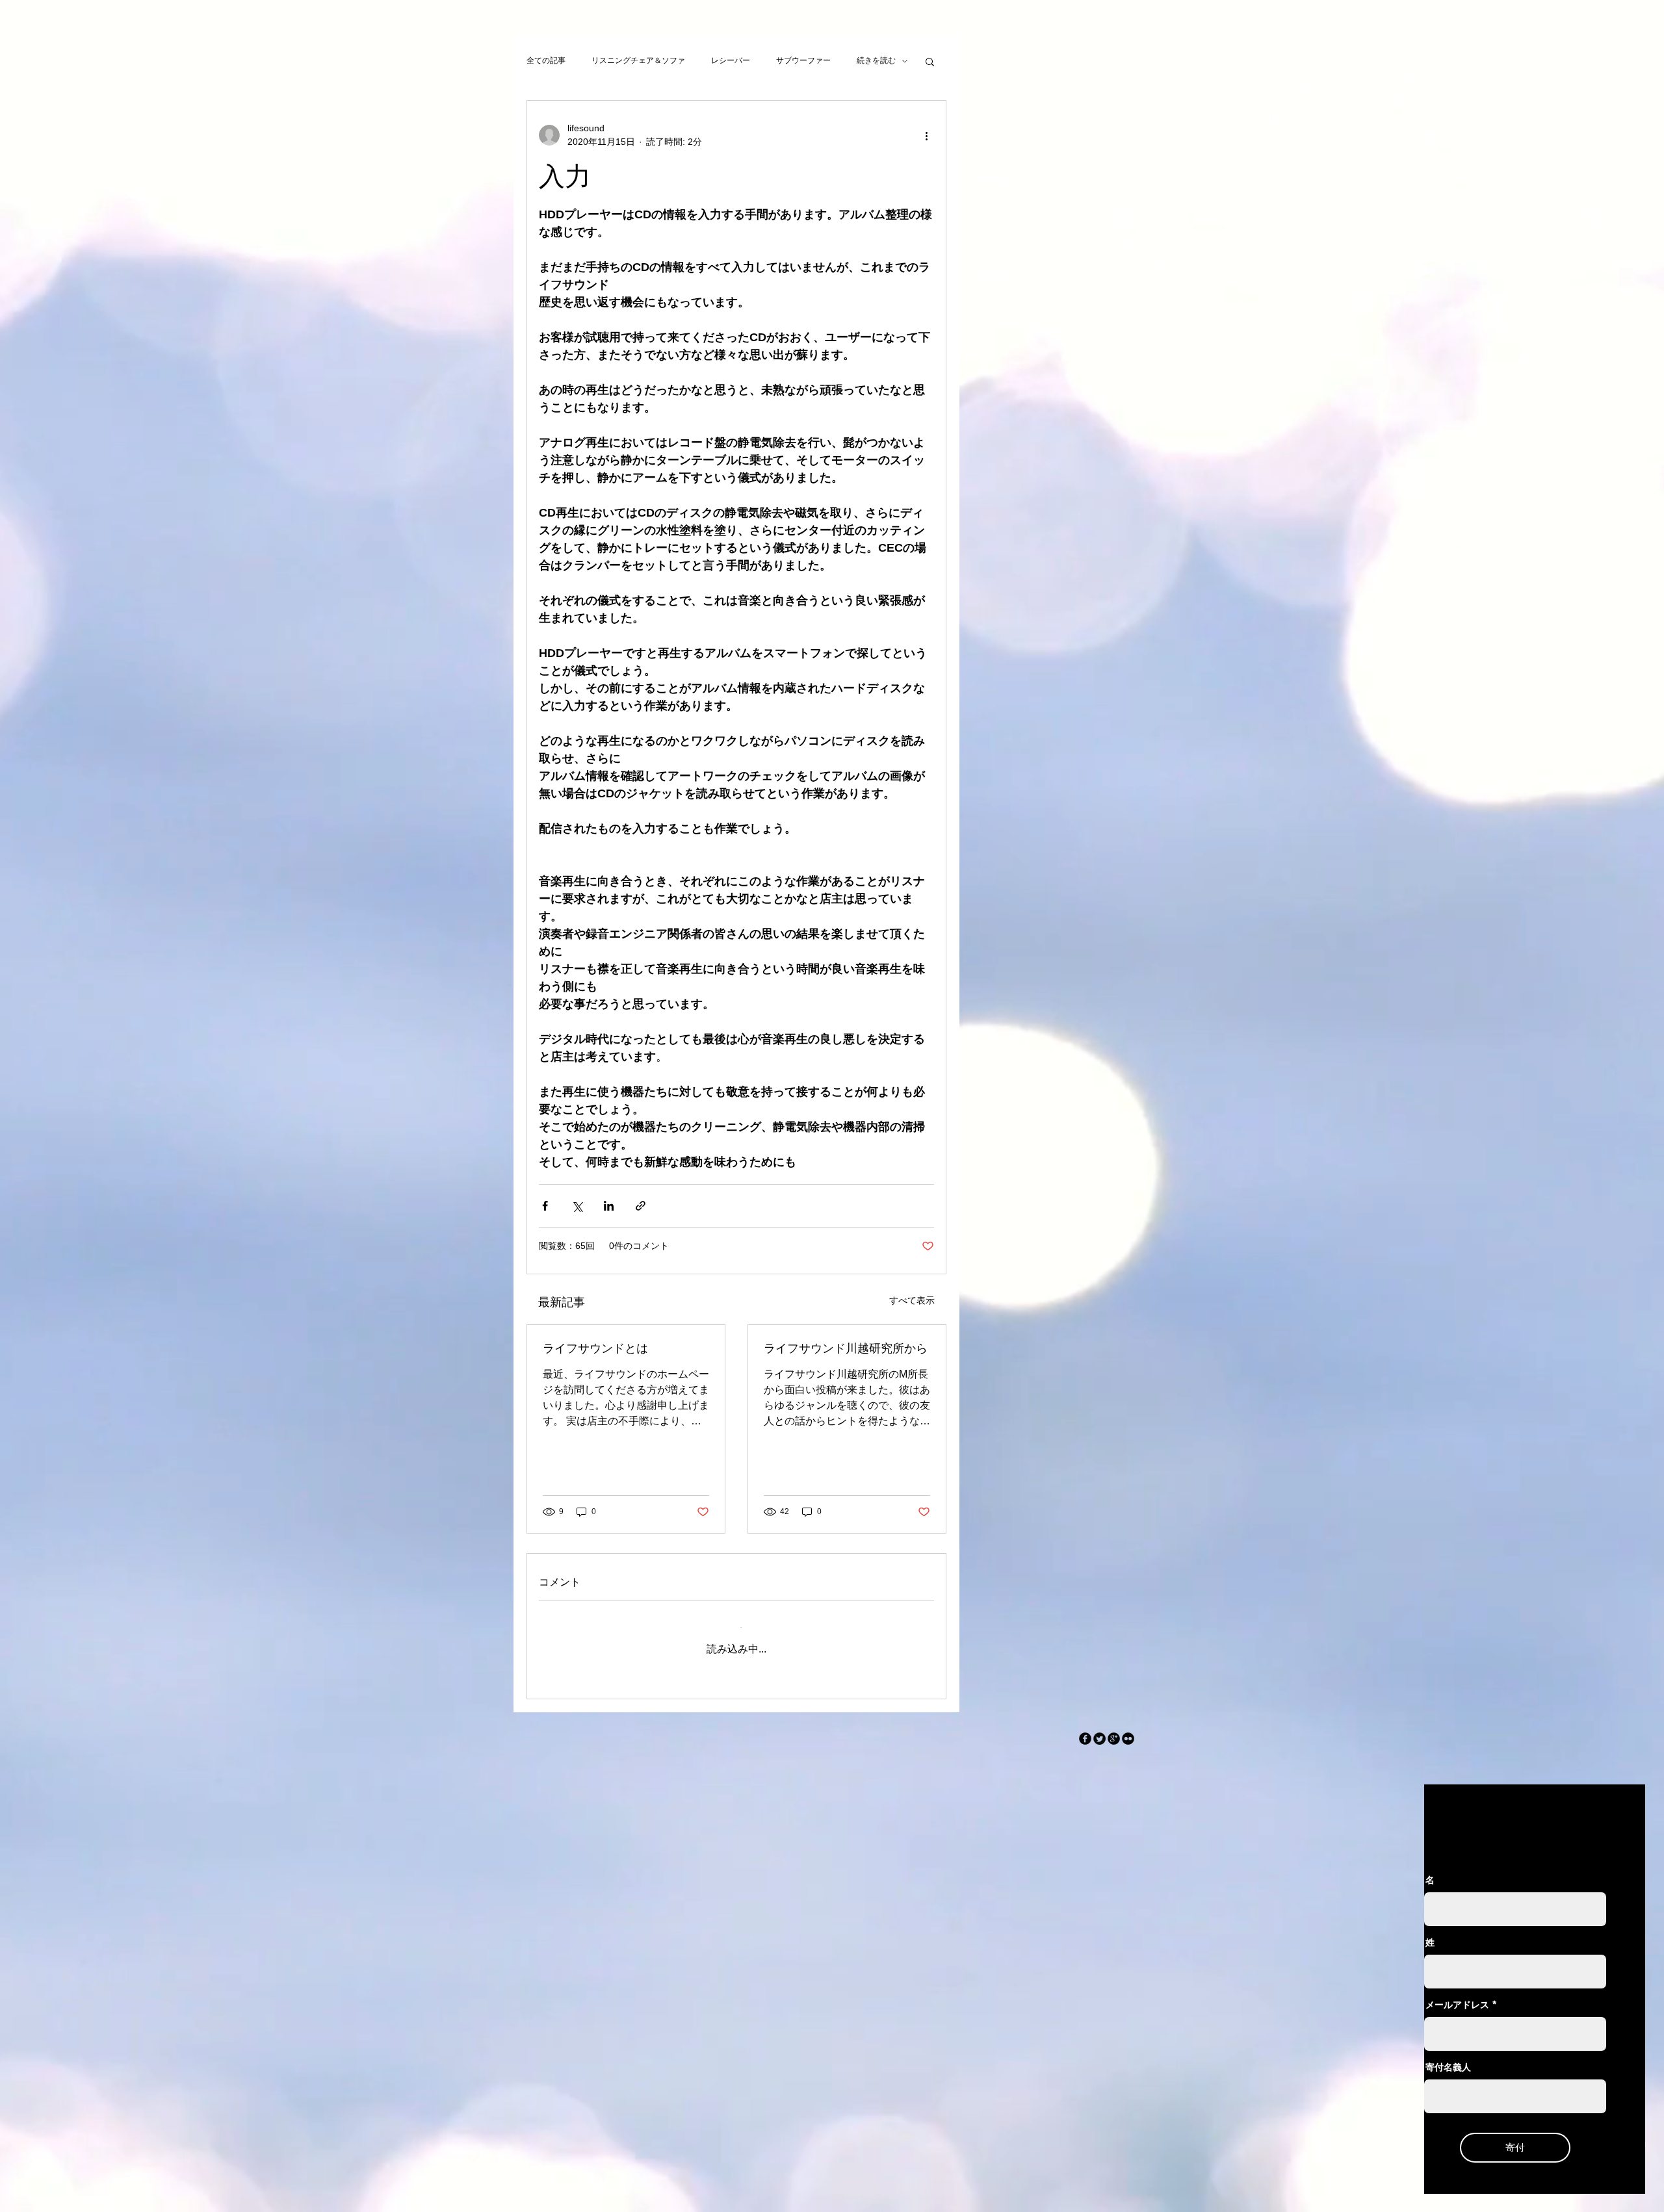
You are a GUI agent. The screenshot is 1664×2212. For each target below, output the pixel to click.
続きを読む (876, 60)
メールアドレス (1457, 1994)
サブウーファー (803, 60)
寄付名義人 (1448, 2057)
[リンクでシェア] (641, 1206)
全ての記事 (546, 60)
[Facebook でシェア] (545, 1206)
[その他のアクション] (926, 135)
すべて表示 (912, 1300)
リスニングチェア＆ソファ (638, 60)
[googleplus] (1114, 1728)
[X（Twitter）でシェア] (577, 1206)
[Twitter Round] (1099, 1728)
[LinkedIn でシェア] (609, 1206)
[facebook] (1085, 1728)
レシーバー (731, 60)
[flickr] (1128, 1728)
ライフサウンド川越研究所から (846, 1348)
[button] (930, 61)
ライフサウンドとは (595, 1348)
